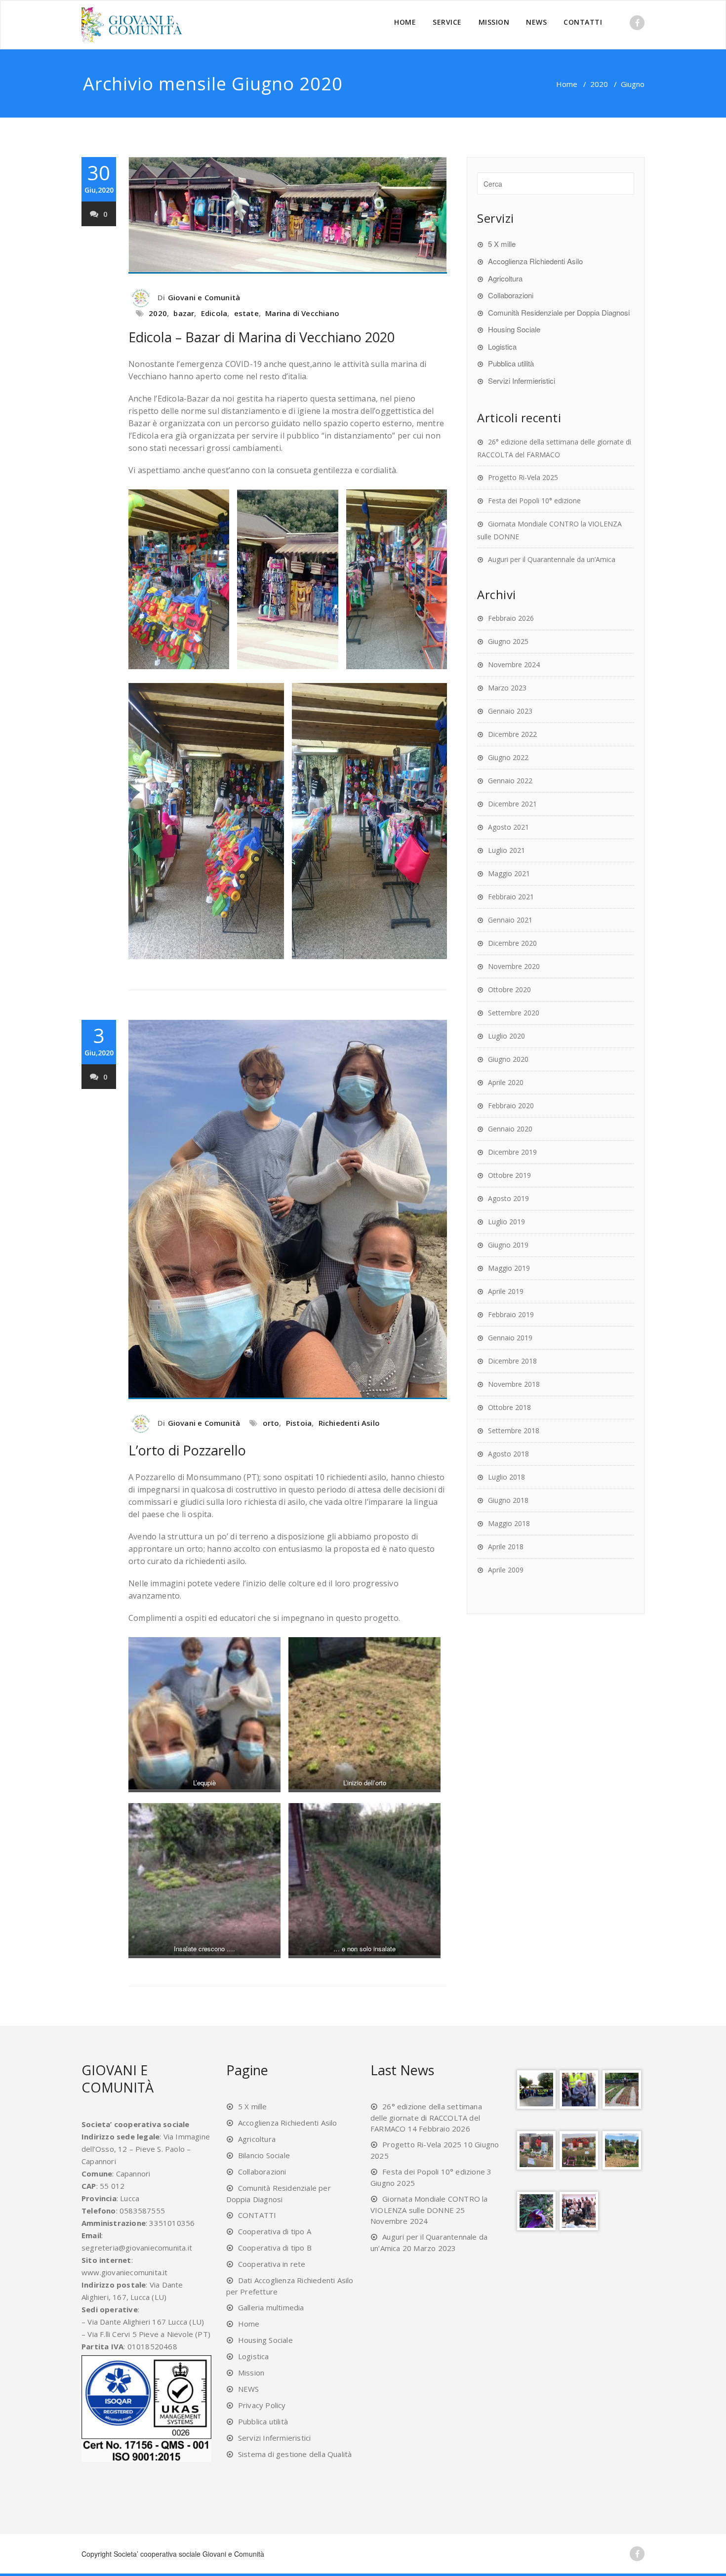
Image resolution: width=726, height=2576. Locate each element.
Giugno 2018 (508, 1500)
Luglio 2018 (506, 1477)
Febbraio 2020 (511, 1106)
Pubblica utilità (511, 363)
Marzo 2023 (507, 688)
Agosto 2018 (508, 1454)
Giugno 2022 (508, 757)
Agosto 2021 (508, 827)
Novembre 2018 (514, 1384)
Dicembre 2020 (512, 943)
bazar (184, 313)
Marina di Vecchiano (302, 313)
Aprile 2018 (506, 1547)
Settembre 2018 (514, 1430)
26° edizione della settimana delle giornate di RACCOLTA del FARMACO (426, 2117)
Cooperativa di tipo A (275, 2231)
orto (271, 1423)
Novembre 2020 (514, 966)
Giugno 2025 (508, 641)
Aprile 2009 (506, 1570)
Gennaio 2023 (510, 711)
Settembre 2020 (514, 1013)
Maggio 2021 (509, 873)
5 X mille (502, 244)
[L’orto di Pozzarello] (288, 1209)
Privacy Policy (262, 2405)
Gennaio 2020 (510, 1129)
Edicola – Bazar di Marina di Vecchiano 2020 (262, 337)
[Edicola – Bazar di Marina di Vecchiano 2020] (288, 215)
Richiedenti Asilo (349, 1423)
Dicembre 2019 (512, 1152)
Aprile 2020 (506, 1082)
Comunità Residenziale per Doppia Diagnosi (559, 312)
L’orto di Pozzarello (187, 1450)
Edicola (214, 313)
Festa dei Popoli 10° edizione (534, 501)
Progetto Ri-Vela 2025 (523, 477)
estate (246, 313)
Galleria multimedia (271, 2307)
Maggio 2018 (509, 1523)
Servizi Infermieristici (522, 381)
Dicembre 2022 (512, 734)
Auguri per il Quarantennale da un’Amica (552, 559)
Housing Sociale (514, 329)
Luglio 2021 (506, 850)
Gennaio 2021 (510, 920)
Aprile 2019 (506, 1291)
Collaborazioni (511, 295)
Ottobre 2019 (509, 1175)
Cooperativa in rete (272, 2264)
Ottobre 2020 (509, 989)
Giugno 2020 (508, 1059)
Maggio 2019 (509, 1268)
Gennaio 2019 (510, 1338)
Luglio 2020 (506, 1036)
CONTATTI (583, 22)
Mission (251, 2373)
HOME (405, 22)
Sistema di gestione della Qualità (295, 2454)
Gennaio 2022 (510, 781)
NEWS (536, 22)
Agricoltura (505, 278)
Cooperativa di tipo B (275, 2248)
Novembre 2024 (514, 664)
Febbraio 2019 (511, 1314)
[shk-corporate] (134, 25)
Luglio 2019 (506, 1222)
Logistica (502, 346)
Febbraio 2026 (511, 618)
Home (567, 84)
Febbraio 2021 (511, 897)
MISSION (494, 22)
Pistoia (299, 1423)
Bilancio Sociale (264, 2155)
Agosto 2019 (508, 1198)
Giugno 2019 (508, 1245)
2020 (599, 84)
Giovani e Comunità (204, 297)
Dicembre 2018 (512, 1361)
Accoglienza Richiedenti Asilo (535, 261)
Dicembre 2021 (512, 804)
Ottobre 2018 (509, 1407)
